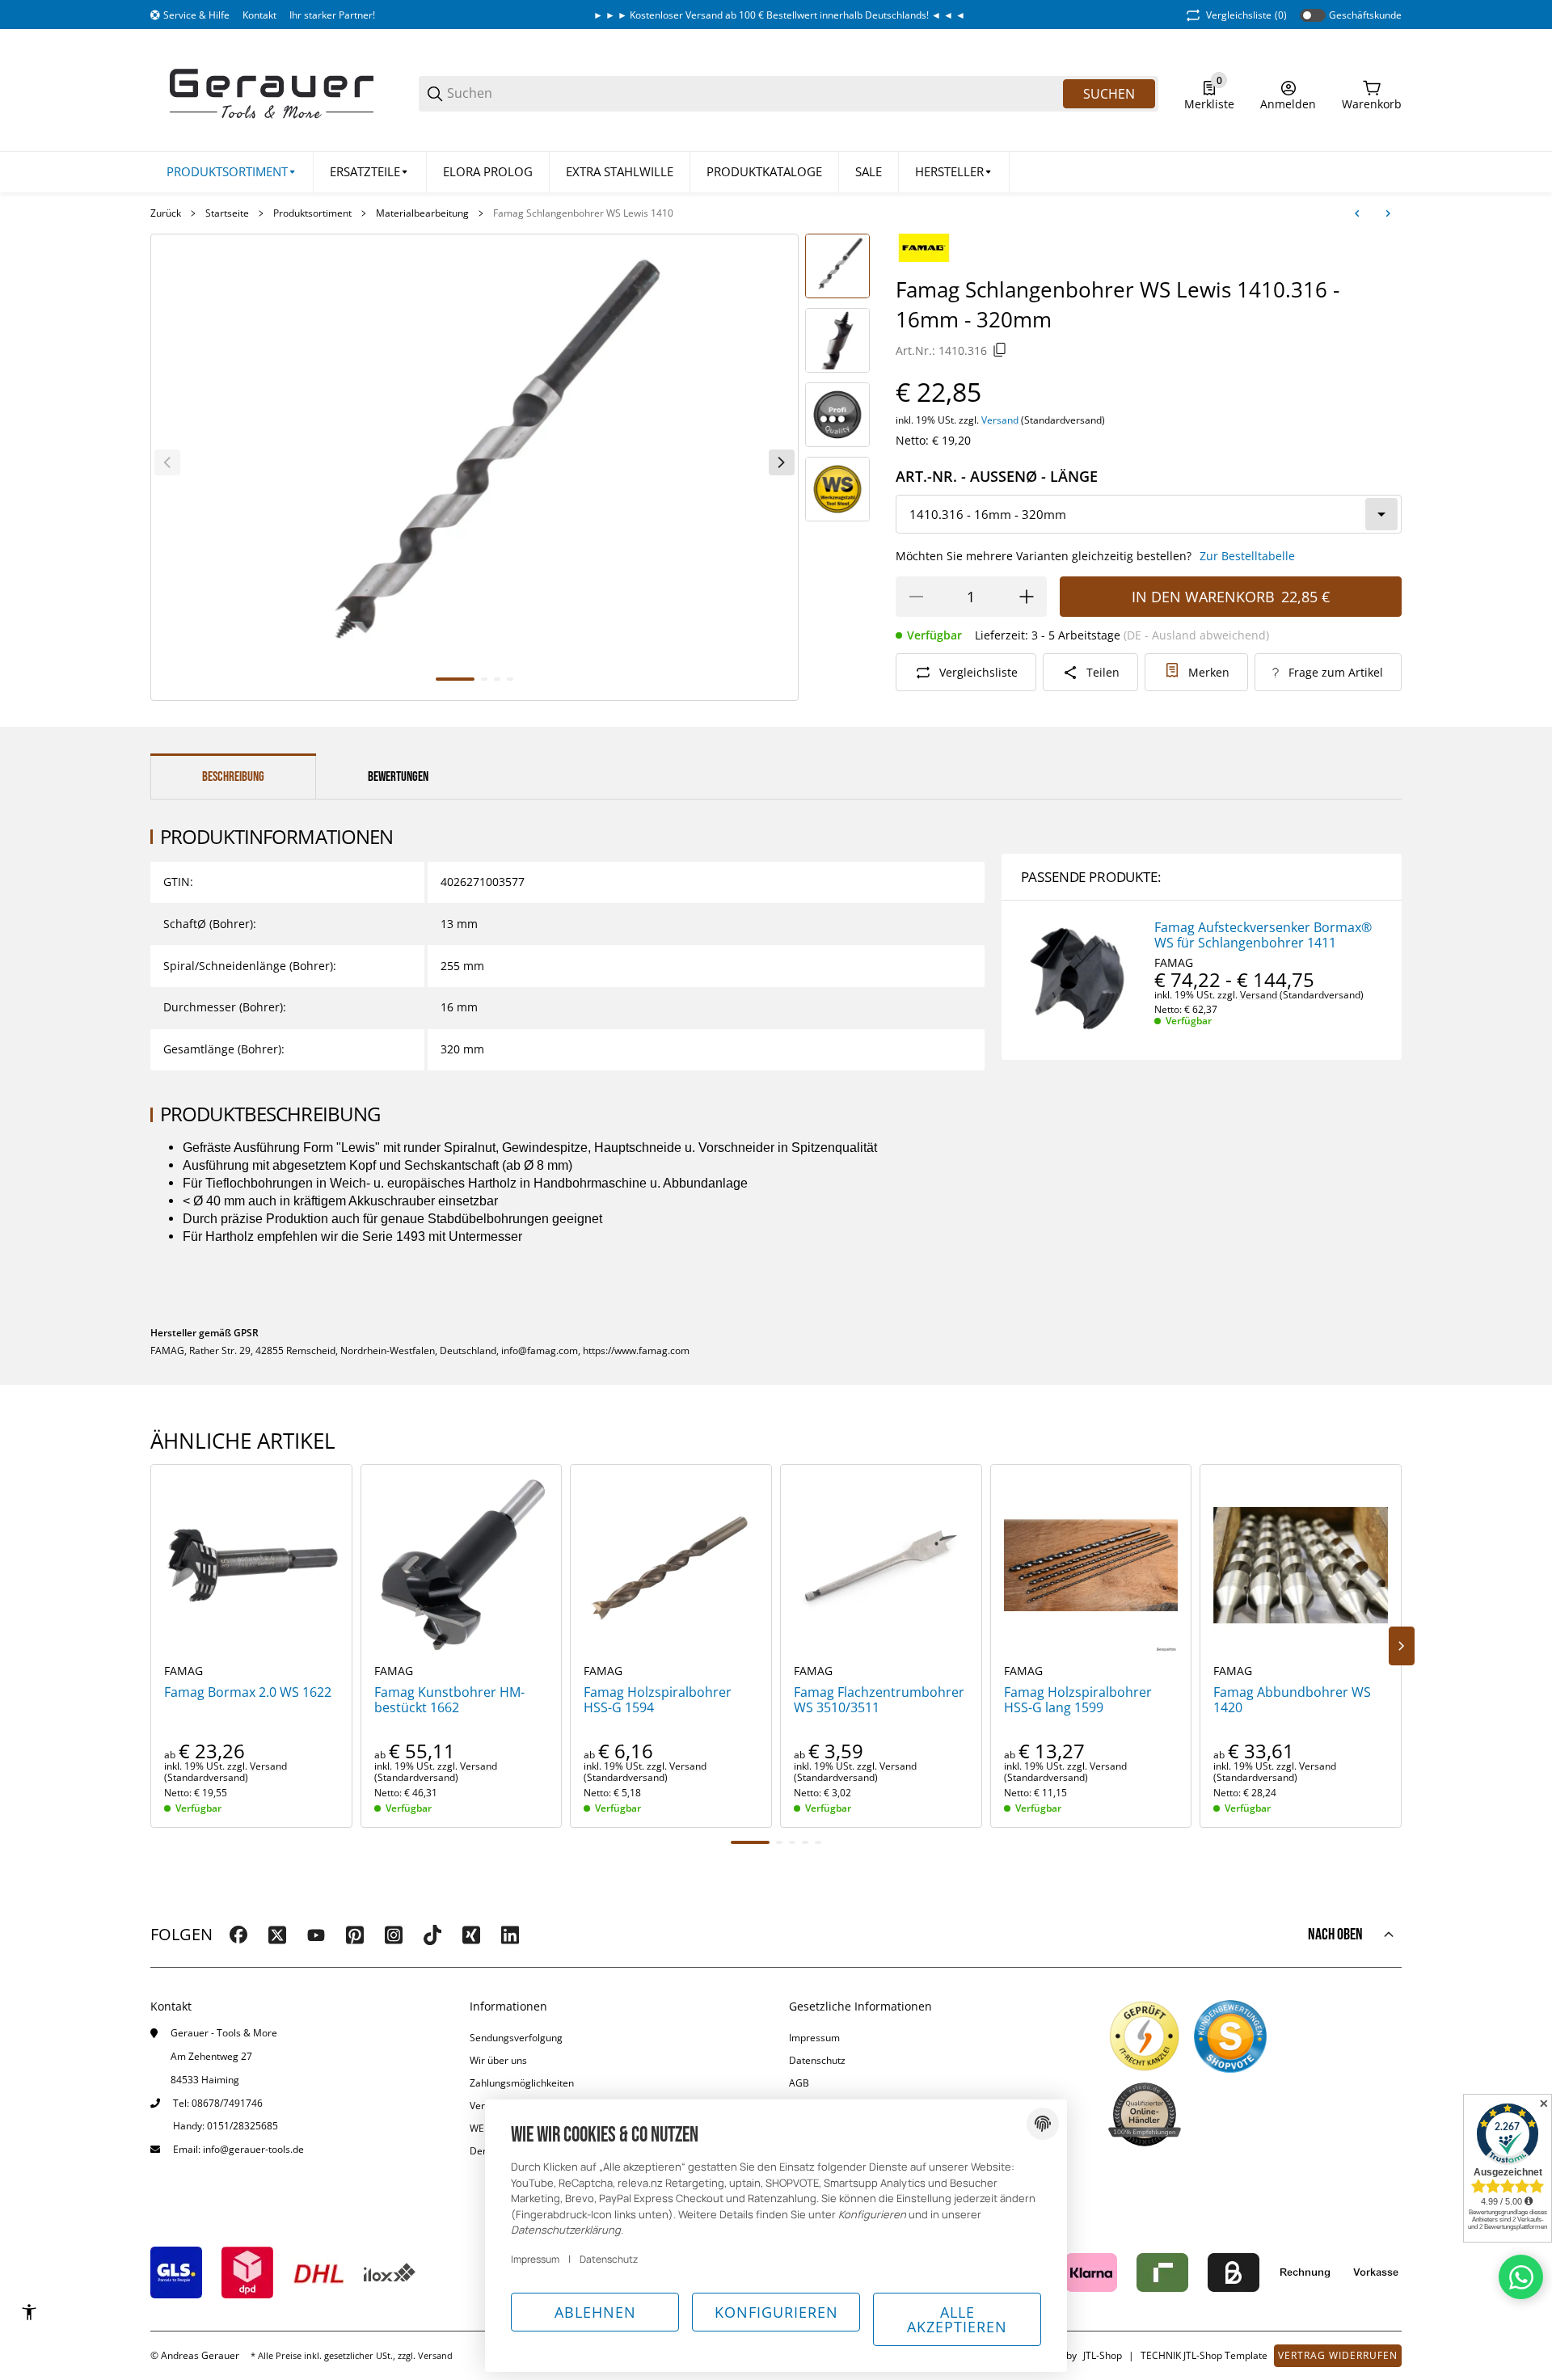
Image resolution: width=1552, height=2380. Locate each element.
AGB (799, 2083)
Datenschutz (817, 2060)
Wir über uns (498, 2060)
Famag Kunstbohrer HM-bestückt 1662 (449, 1700)
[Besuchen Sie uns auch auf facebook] (238, 1935)
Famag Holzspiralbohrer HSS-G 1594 (658, 1700)
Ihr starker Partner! (332, 15)
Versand (1001, 420)
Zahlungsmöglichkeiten (522, 2083)
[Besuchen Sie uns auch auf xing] (471, 1935)
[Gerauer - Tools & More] (272, 93)
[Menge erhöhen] (1027, 597)
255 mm (462, 966)
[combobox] (1149, 514)
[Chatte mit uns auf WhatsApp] (1521, 2277)
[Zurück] (167, 462)
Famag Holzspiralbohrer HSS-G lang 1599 (1078, 1700)
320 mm (462, 1049)
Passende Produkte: (1091, 877)
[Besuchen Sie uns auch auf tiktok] (432, 1935)
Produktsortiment (312, 213)
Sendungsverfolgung (516, 2038)
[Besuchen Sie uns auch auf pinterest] (355, 1935)
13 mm (459, 924)
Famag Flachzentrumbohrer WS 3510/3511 (879, 1700)
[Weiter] (782, 462)
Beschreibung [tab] (233, 777)
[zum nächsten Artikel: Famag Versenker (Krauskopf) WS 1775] (1388, 213)
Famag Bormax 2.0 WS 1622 (248, 1692)
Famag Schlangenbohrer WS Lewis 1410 (583, 213)
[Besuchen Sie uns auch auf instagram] (394, 1935)
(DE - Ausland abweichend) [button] (1196, 635)
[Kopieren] (1000, 350)
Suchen (1109, 94)
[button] (954, 172)
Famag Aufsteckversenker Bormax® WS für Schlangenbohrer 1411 (1263, 935)
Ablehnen (595, 2312)
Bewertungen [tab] (398, 777)
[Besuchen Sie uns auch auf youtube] (316, 1935)
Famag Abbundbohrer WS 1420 (1292, 1700)
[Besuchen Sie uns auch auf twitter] (277, 1935)
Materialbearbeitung (422, 213)
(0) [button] (1246, 15)
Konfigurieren (776, 2312)
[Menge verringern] (916, 597)
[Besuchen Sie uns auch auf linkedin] (510, 1935)
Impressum (814, 2038)
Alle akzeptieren (957, 2319)
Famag (1174, 963)
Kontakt (259, 15)
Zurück (166, 213)
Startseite (227, 213)
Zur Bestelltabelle (1247, 556)
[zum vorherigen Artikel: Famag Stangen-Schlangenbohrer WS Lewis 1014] (1357, 213)
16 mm (459, 1007)
